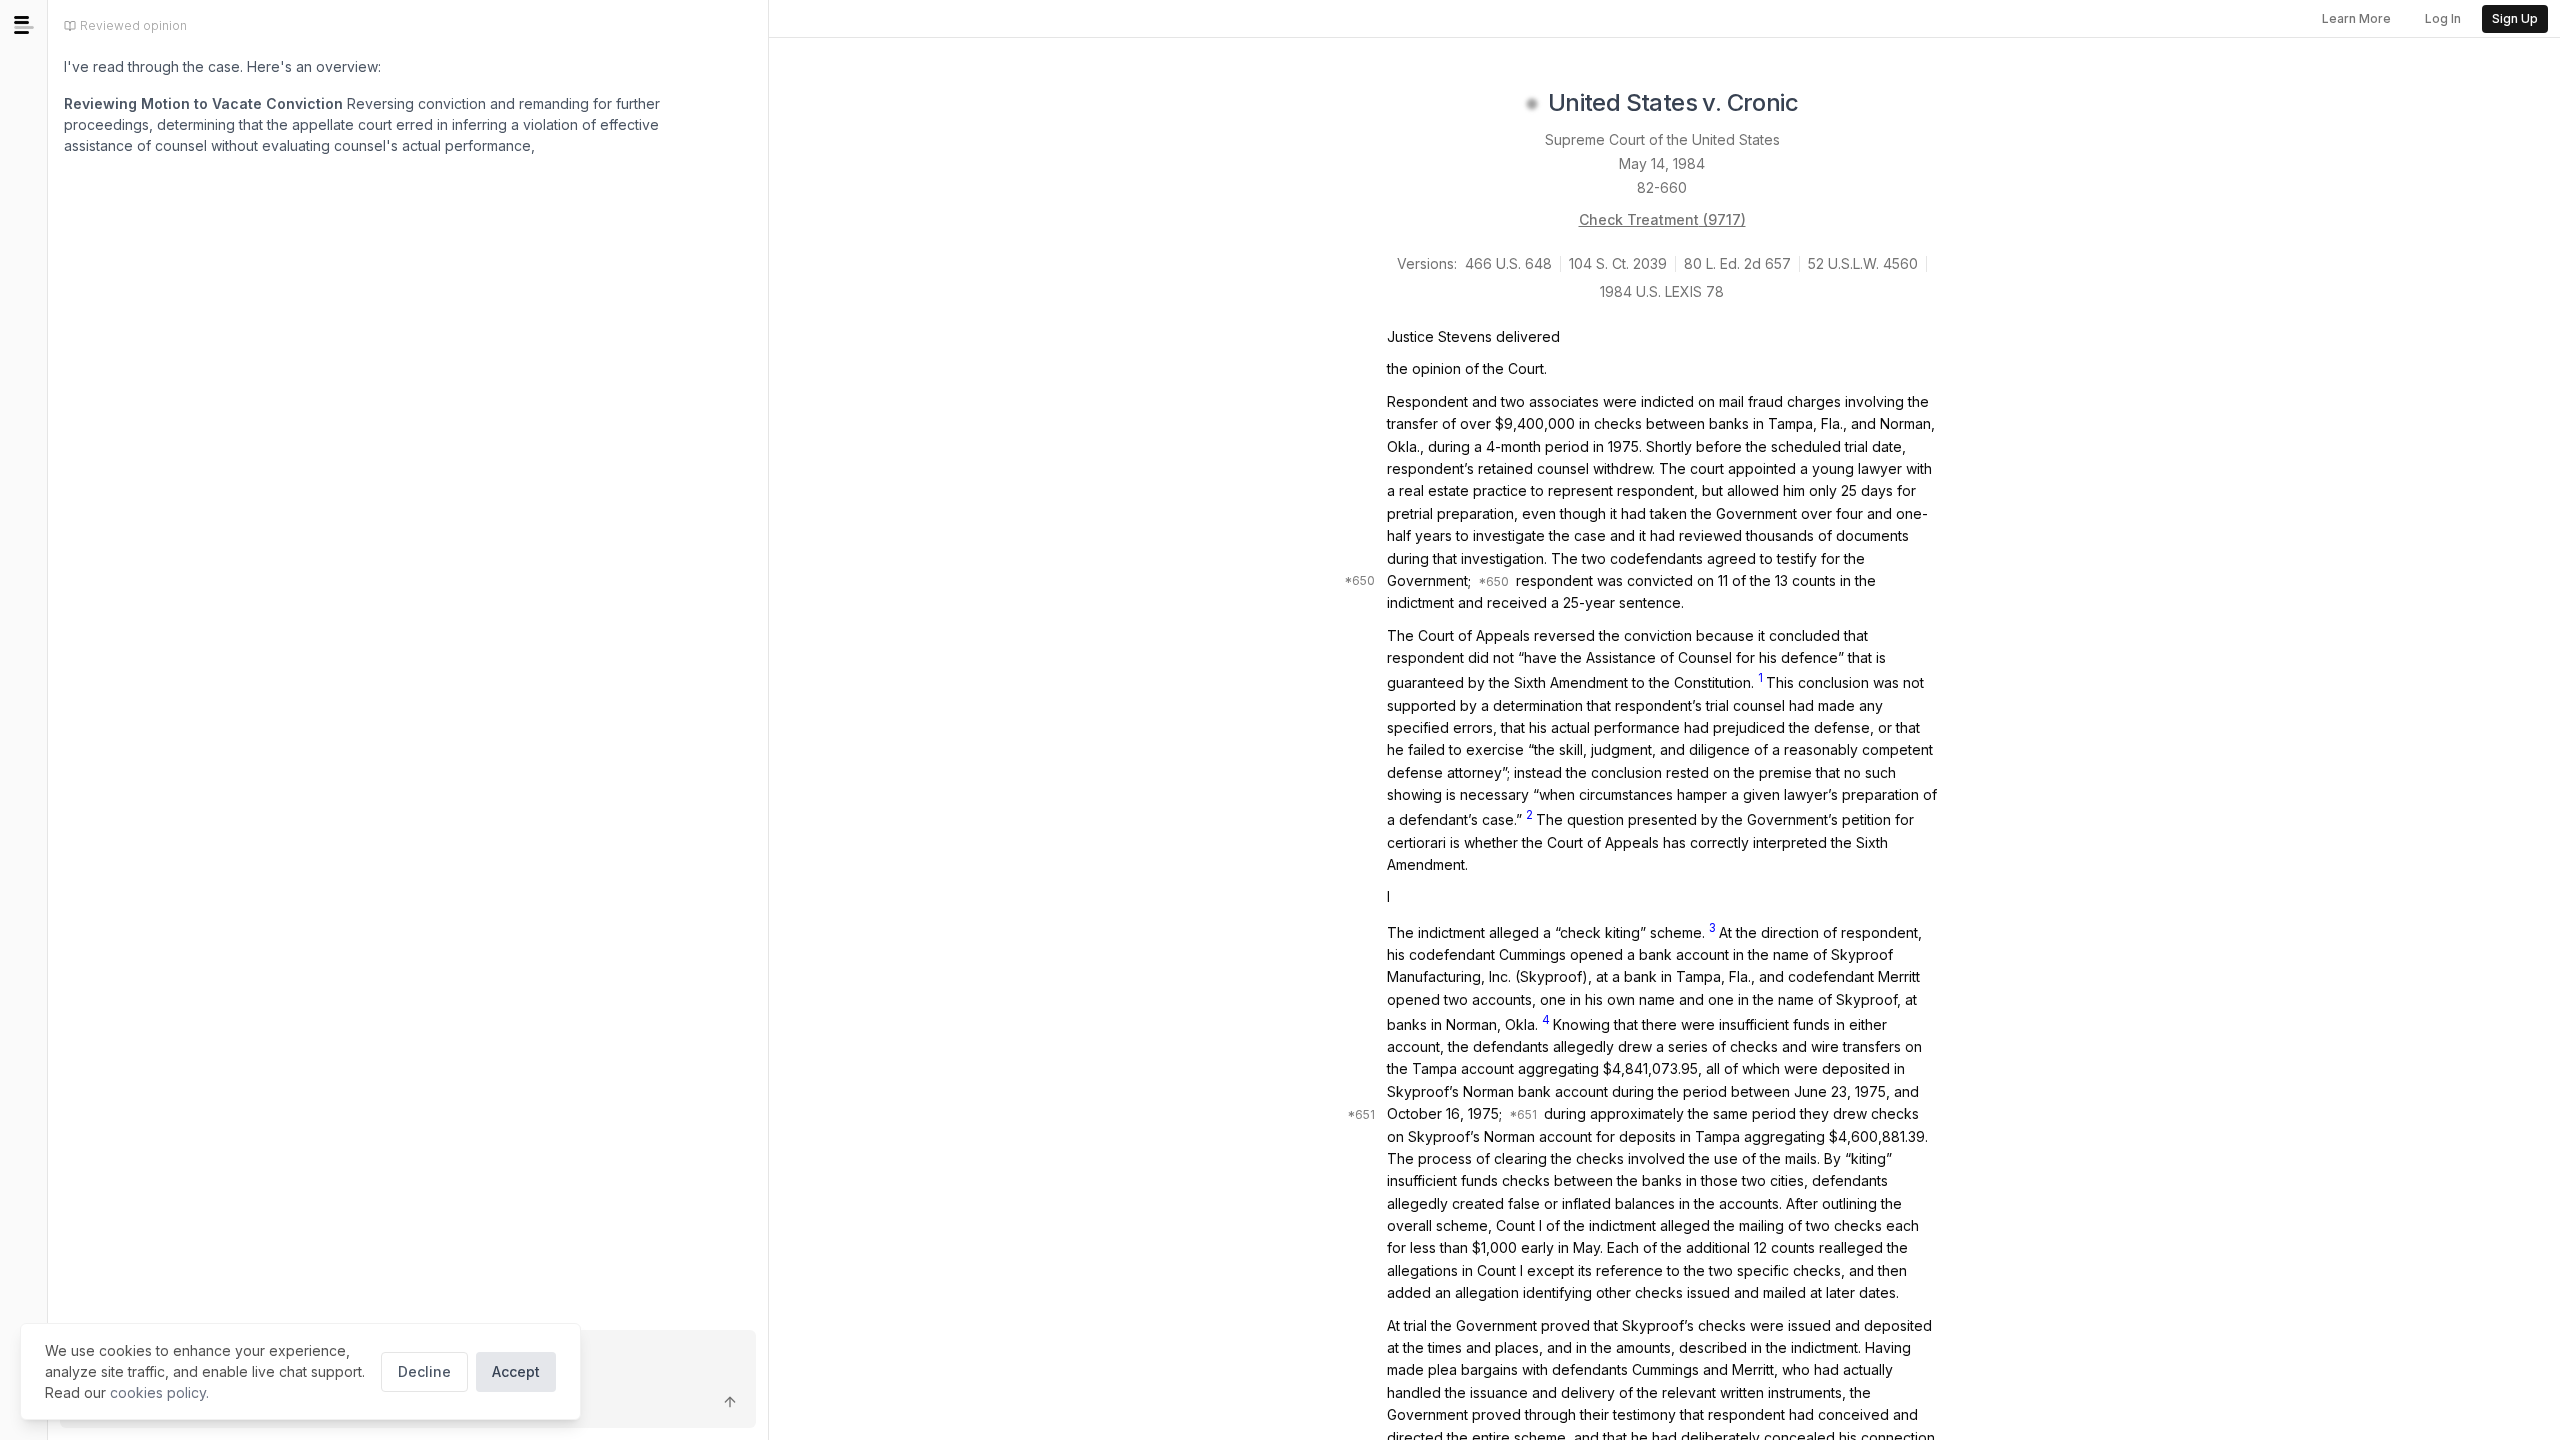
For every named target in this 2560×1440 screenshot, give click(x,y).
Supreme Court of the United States (1662, 139)
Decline (424, 1371)
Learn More (2356, 18)
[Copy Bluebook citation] (1820, 104)
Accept (516, 1371)
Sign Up (2515, 18)
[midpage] (24, 25)
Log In (2443, 18)
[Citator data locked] (1532, 104)
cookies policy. (159, 1392)
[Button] (730, 1402)
